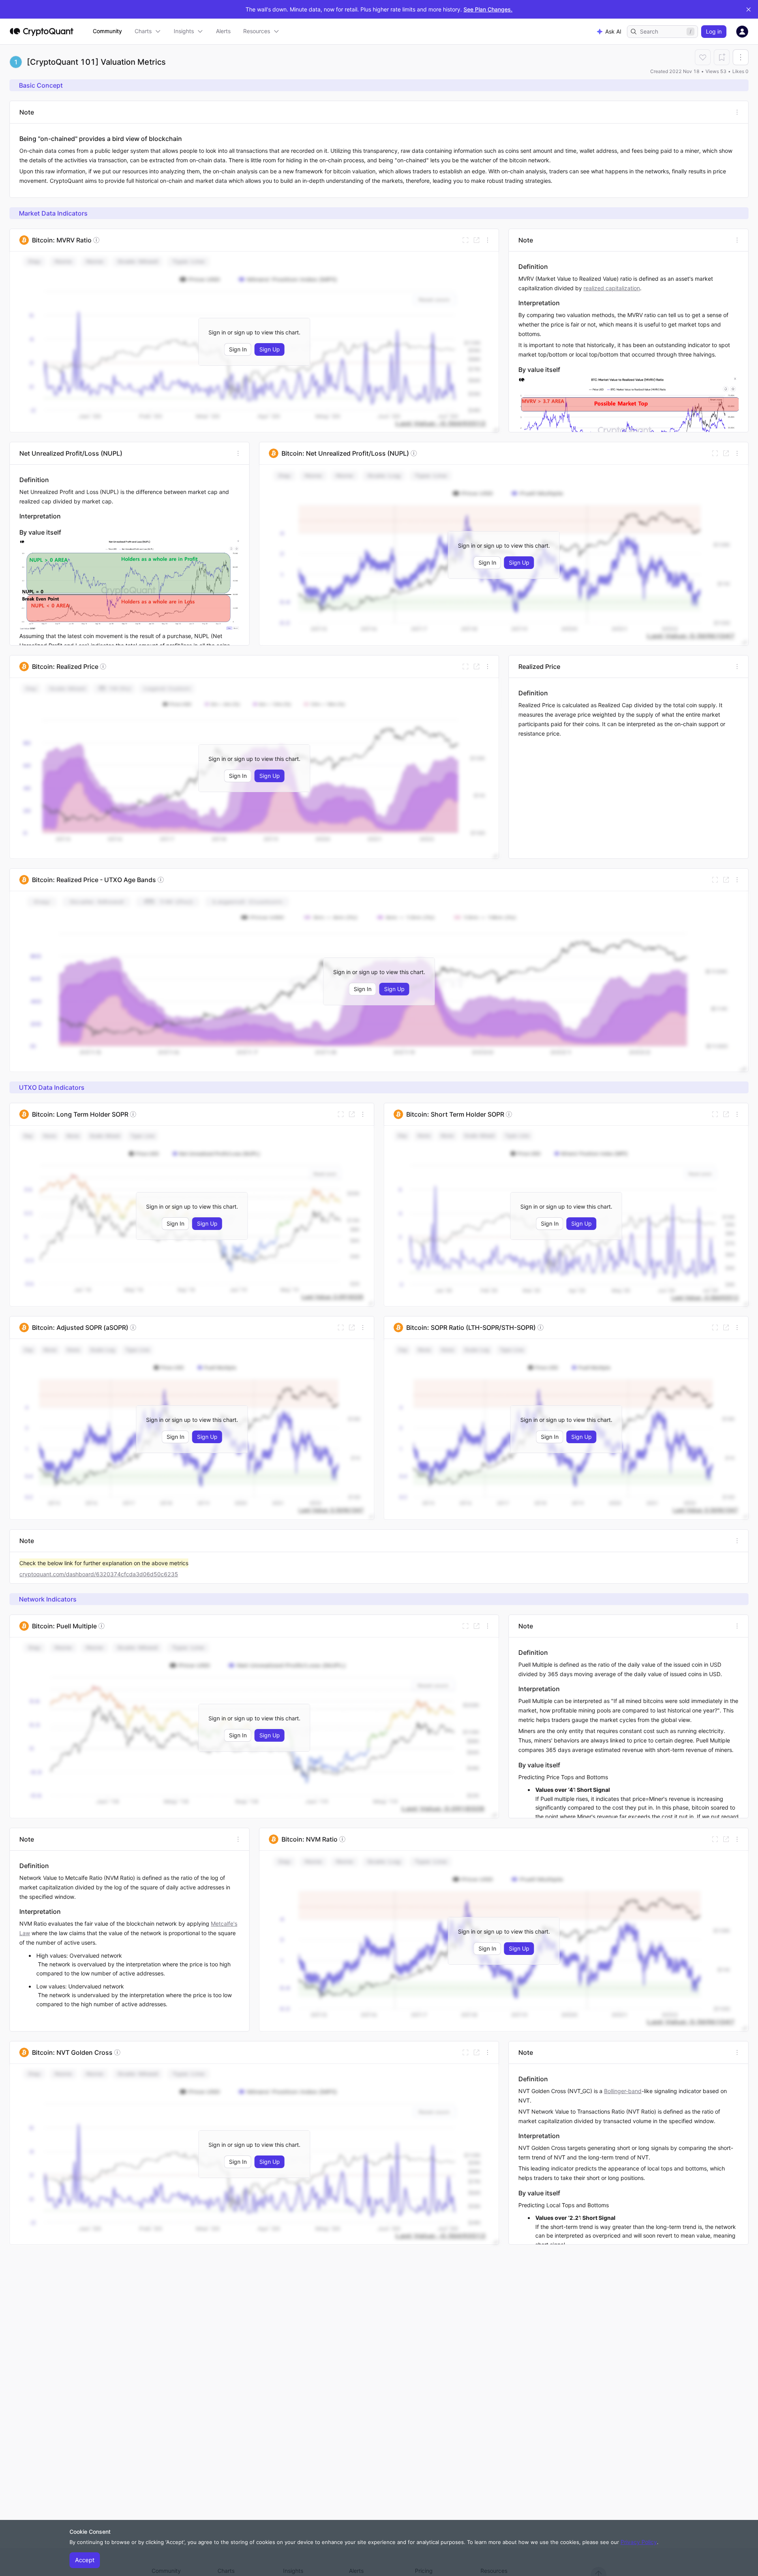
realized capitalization (612, 288)
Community (107, 31)
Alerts (223, 31)
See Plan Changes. (488, 9)
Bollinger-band (623, 2091)
